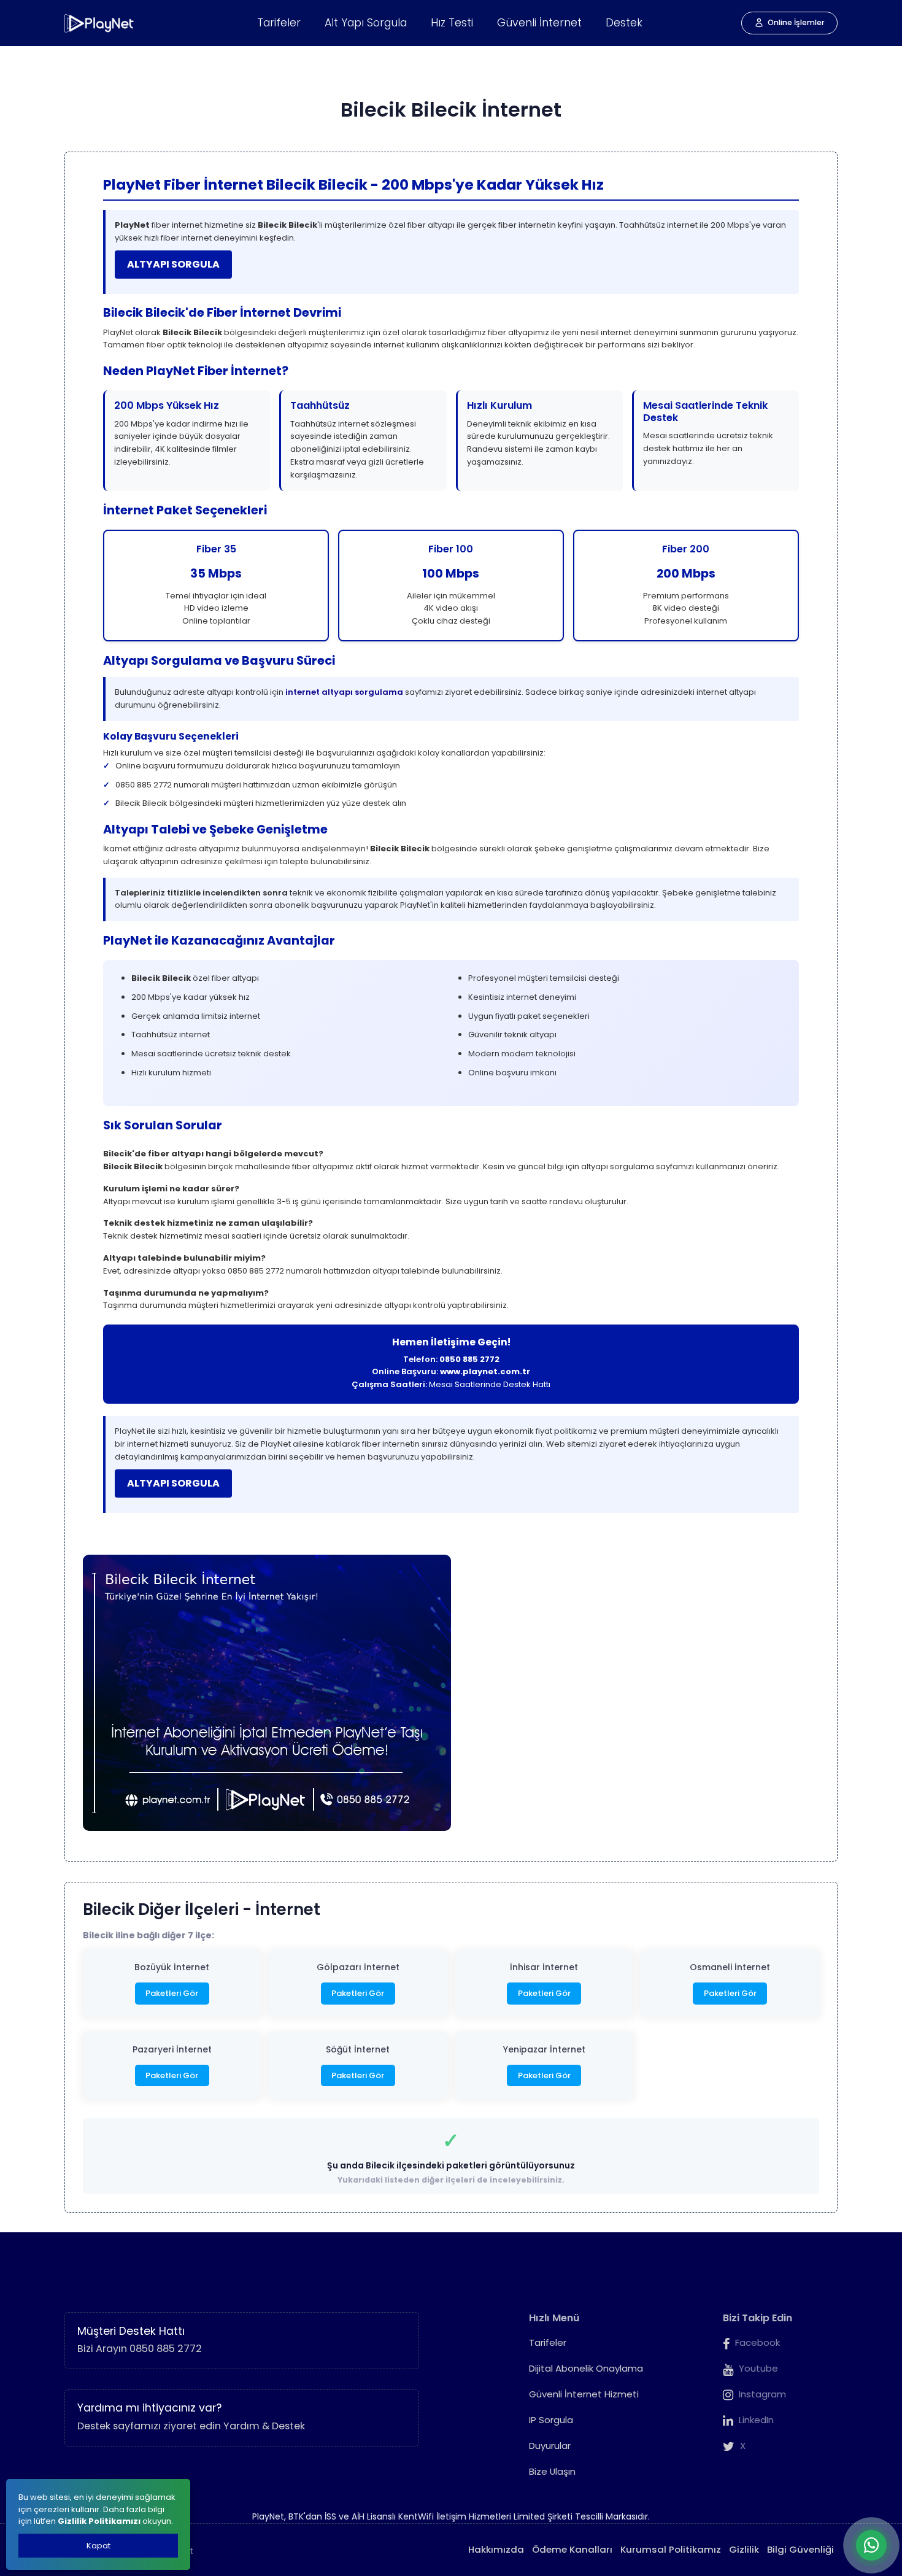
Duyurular (550, 2446)
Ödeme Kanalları (572, 2549)
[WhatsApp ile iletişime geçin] (871, 2545)
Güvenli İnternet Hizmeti (584, 2394)
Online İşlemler (796, 22)
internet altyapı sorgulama (344, 692)
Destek (624, 23)
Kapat (98, 2546)
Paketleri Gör (172, 1993)
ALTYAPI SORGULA (173, 264)
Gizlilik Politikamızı (99, 2521)
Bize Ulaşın (552, 2471)
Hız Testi (452, 23)
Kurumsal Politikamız (671, 2549)
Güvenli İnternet (539, 23)
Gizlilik (744, 2549)
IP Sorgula (551, 2420)
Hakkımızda (496, 2549)
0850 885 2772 (469, 1359)
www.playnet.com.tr (485, 1371)
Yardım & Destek (264, 2426)
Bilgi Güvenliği (800, 2549)
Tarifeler (279, 23)
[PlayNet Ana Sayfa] (100, 23)
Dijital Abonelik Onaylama (586, 2368)
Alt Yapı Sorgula (366, 23)
